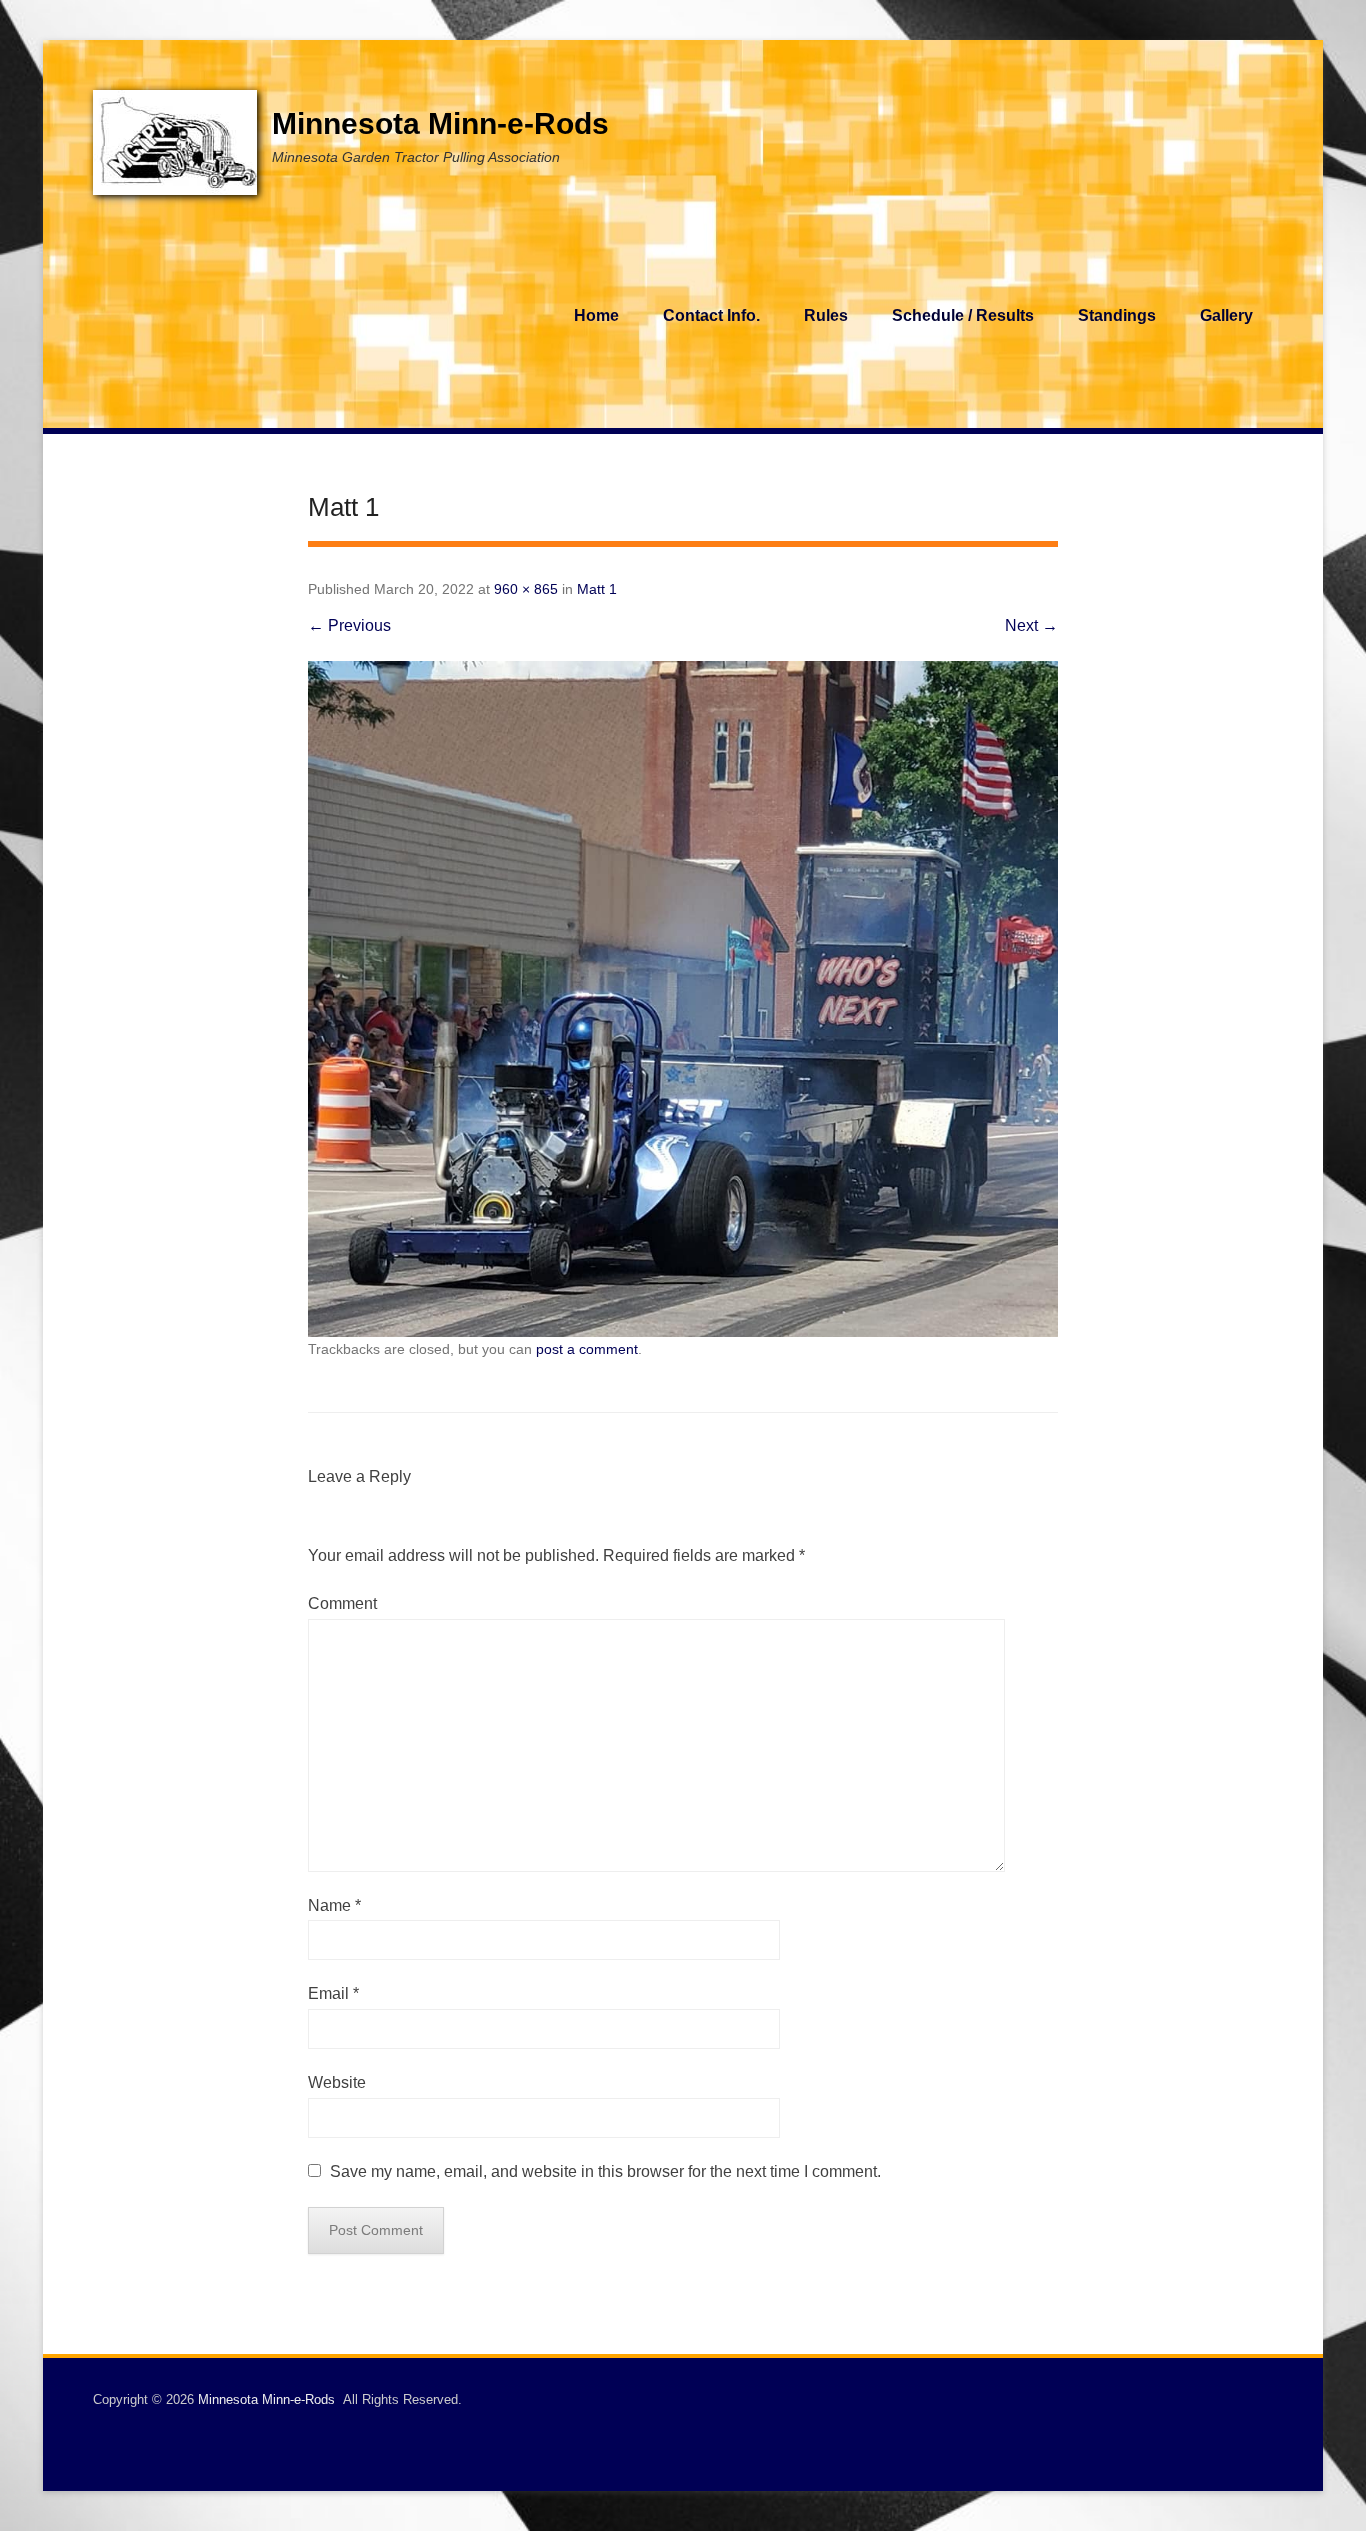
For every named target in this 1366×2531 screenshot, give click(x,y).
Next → (1031, 625)
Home (596, 315)
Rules (826, 315)
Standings (1117, 315)
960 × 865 (526, 589)
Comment (342, 1603)
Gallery (1226, 315)
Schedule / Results (963, 315)
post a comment (587, 1349)
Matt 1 (597, 589)
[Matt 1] (683, 999)
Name (334, 1905)
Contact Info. (711, 315)
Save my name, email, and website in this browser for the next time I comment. (605, 2171)
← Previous (349, 625)
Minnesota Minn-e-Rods (440, 123)
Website (337, 2082)
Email (333, 1993)
